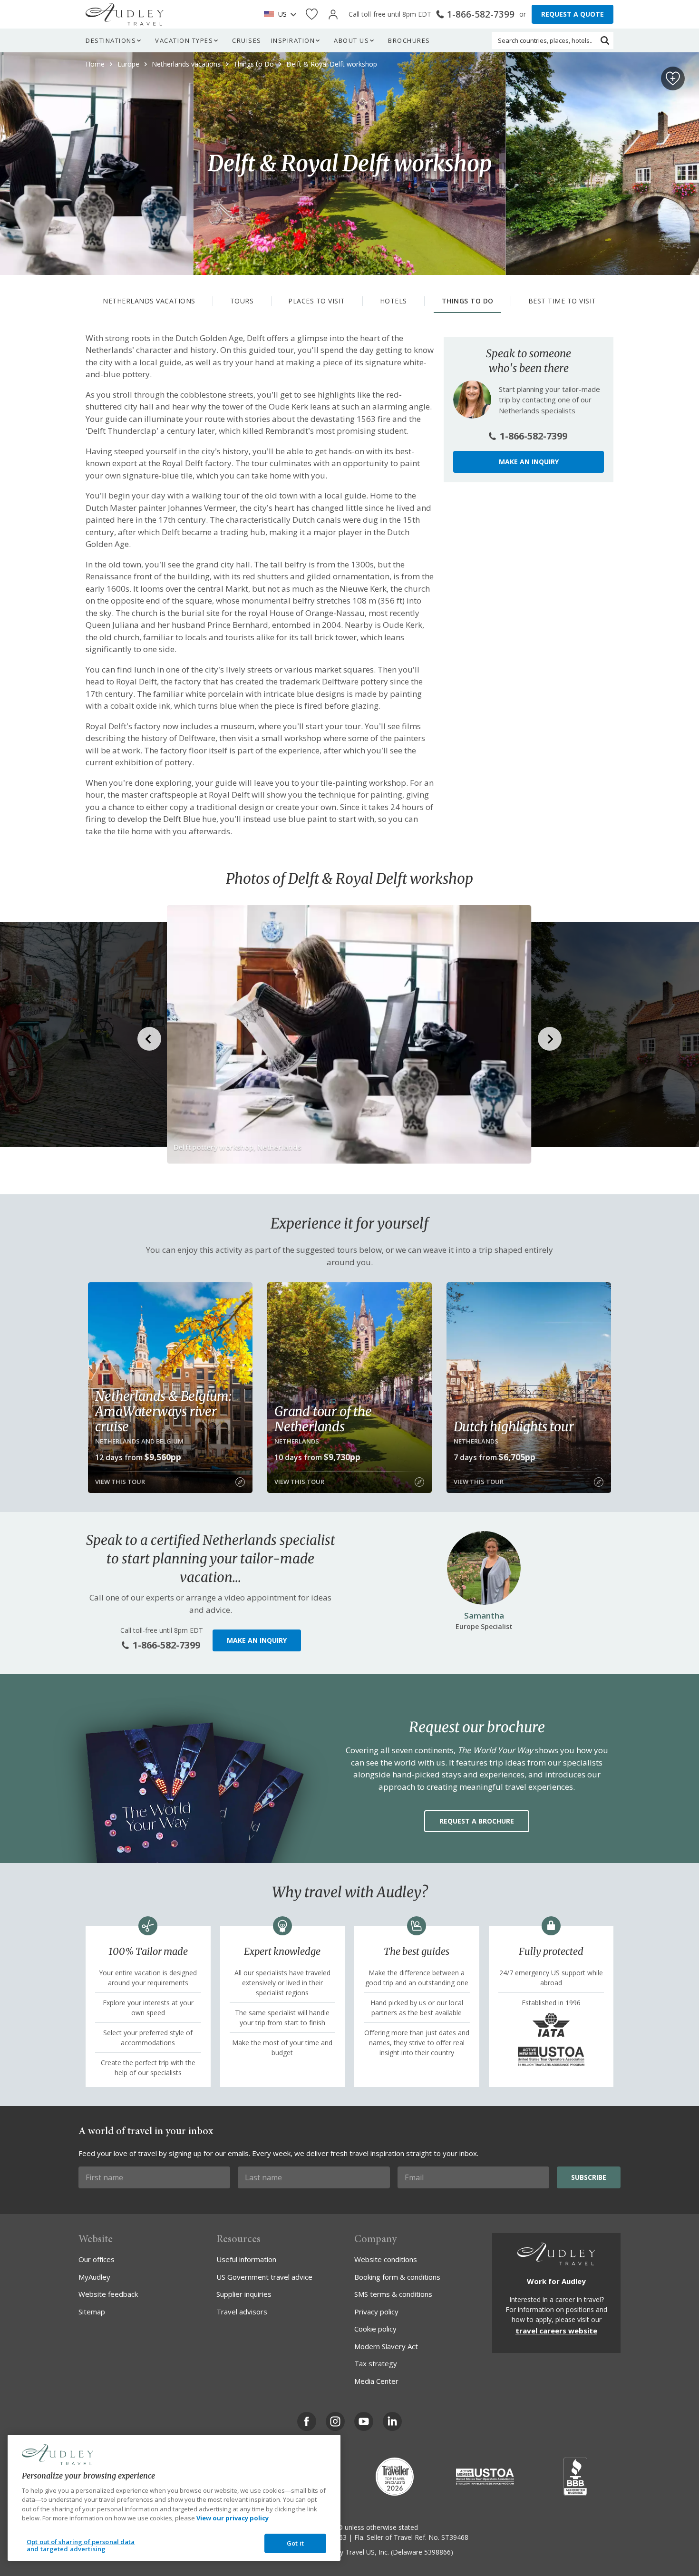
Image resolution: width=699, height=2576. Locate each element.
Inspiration (293, 40)
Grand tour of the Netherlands (323, 1419)
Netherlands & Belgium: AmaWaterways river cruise (163, 1411)
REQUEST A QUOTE (573, 14)
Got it (295, 2543)
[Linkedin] (392, 2421)
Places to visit (317, 301)
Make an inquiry (529, 462)
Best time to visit (562, 301)
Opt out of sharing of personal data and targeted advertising (81, 2546)
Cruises (247, 40)
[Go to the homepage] (125, 14)
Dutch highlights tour (514, 1426)
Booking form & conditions (397, 2277)
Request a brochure (477, 1821)
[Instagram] (335, 2421)
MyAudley (94, 2277)
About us (351, 40)
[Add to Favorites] (673, 78)
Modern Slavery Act (386, 2346)
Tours (242, 301)
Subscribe (589, 2177)
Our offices (97, 2259)
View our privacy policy (233, 2518)
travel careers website (556, 2331)
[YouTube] (364, 2421)
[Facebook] (307, 2421)
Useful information (246, 2259)
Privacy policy (376, 2312)
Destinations (111, 40)
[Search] (605, 40)
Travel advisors (242, 2312)
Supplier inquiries (244, 2294)
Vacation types (184, 40)
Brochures (409, 40)
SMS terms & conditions (393, 2294)
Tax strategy (376, 2363)
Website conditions (386, 2259)
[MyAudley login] (333, 15)
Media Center (376, 2381)
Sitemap (92, 2312)
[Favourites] (312, 15)
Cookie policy (375, 2329)
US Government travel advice (264, 2277)
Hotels (393, 301)
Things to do (468, 301)
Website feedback (108, 2294)
